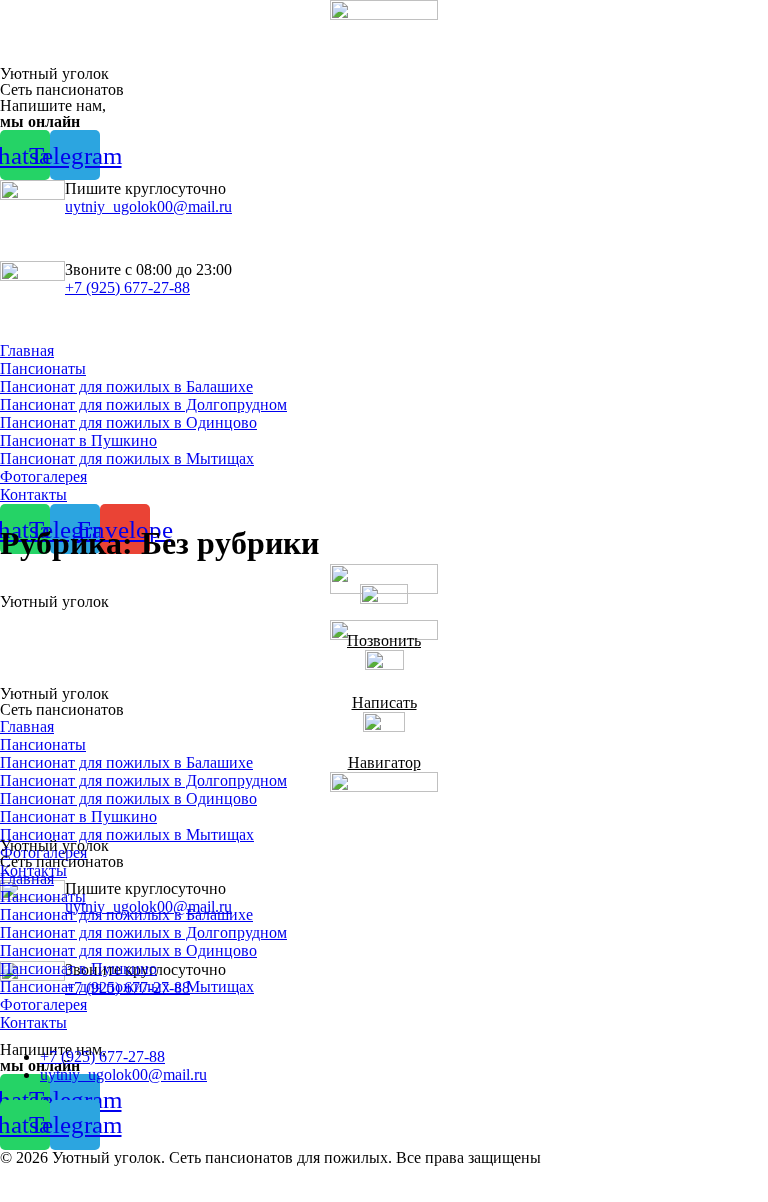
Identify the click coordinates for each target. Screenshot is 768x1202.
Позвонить (384, 640)
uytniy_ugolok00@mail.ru (148, 206)
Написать (384, 702)
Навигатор (384, 762)
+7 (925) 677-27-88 (127, 287)
